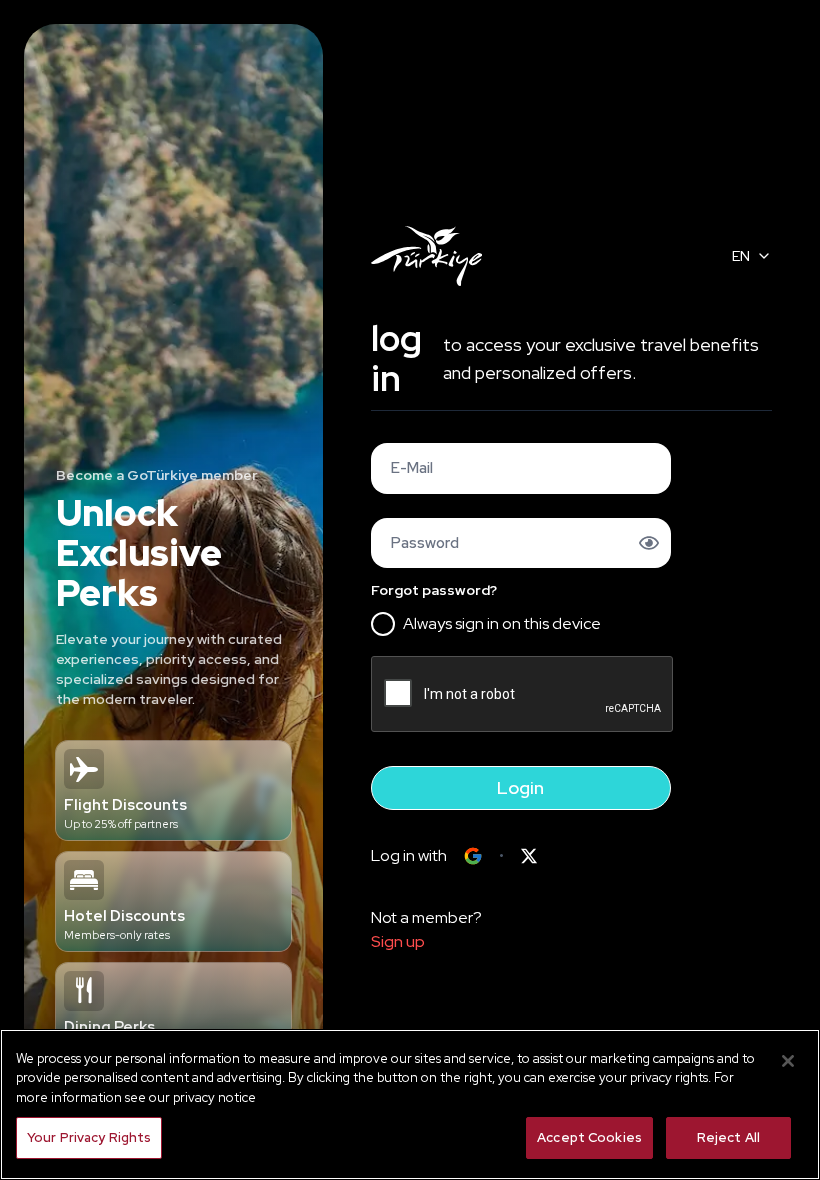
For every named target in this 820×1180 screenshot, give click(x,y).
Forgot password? (434, 590)
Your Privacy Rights (89, 1137)
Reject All (728, 1137)
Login (520, 787)
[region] (410, 1104)
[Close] (788, 1061)
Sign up (398, 941)
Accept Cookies (589, 1137)
